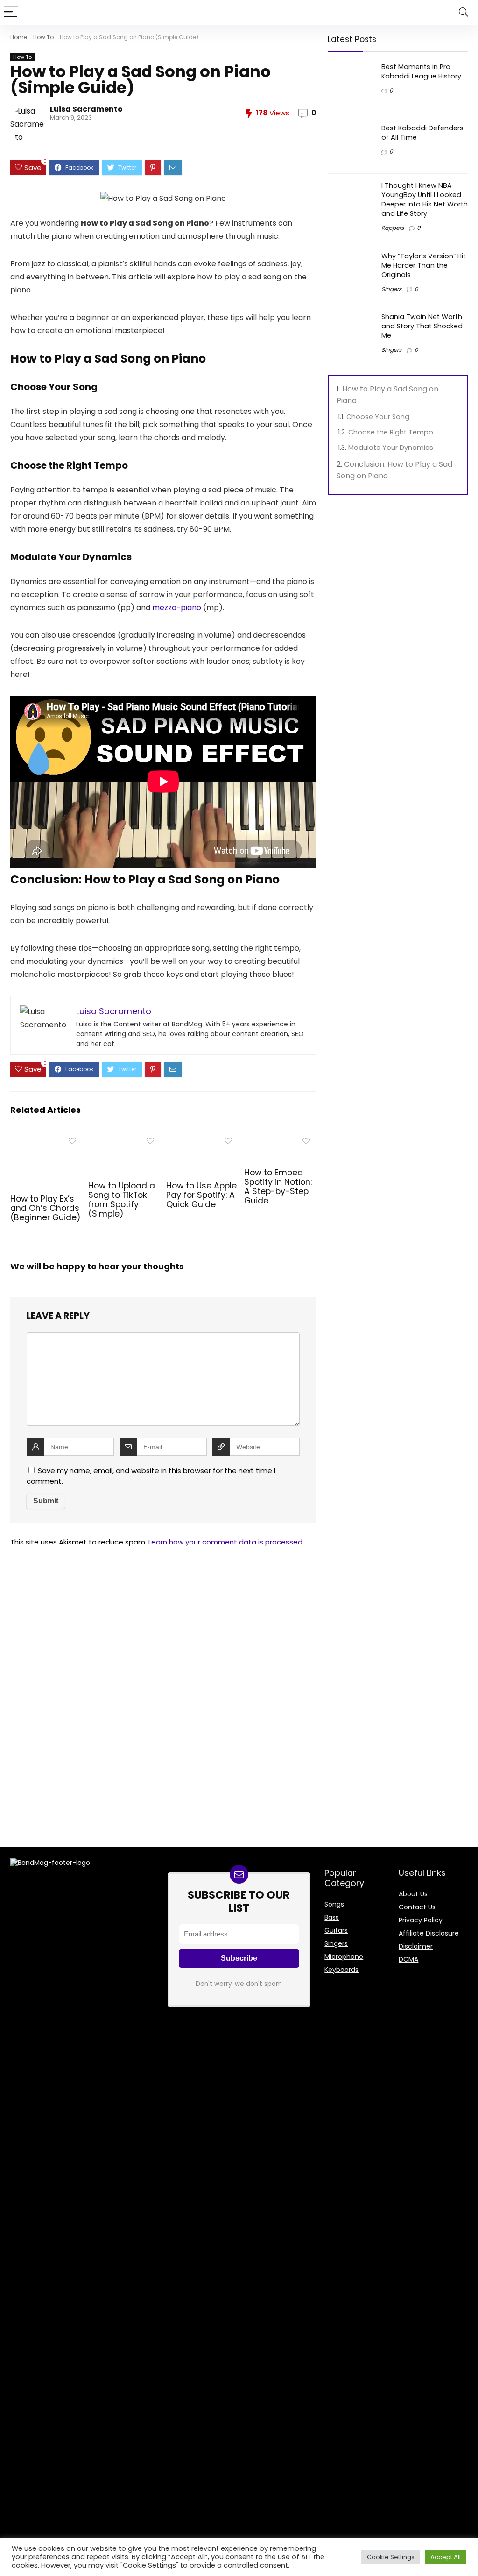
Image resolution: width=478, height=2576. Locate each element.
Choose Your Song (378, 417)
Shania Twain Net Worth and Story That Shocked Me (422, 326)
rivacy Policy (422, 1920)
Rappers (393, 228)
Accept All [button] (446, 2557)
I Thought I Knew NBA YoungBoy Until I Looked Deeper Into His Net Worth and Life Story (425, 199)
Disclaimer (416, 1946)
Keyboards (341, 1970)
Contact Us (417, 1907)
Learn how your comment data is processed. (226, 1542)
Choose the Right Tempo (391, 432)
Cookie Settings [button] (391, 2557)
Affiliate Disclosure (429, 1933)
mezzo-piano (177, 608)
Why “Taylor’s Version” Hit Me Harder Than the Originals (424, 265)
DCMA (408, 1959)
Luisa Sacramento (86, 109)
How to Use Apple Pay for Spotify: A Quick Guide (201, 1195)
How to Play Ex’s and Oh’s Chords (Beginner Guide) (46, 1208)
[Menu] (11, 12)
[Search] (464, 12)
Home (19, 37)
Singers (391, 289)
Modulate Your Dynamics (391, 448)
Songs (334, 1904)
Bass (332, 1917)
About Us (413, 1894)
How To (43, 37)
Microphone (344, 1957)
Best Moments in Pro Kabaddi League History (421, 71)
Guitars (336, 1930)
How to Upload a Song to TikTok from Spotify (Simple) (122, 1200)
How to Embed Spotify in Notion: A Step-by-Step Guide (278, 1187)
